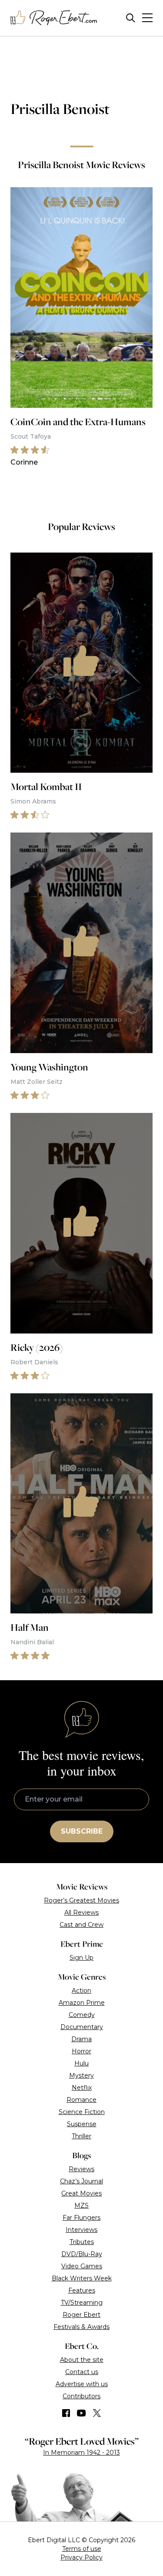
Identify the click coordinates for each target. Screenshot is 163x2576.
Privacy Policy (81, 2557)
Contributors (81, 2396)
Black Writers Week (82, 2278)
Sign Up (81, 1958)
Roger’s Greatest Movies (81, 1900)
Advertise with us (82, 2384)
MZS (81, 2205)
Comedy (82, 2015)
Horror (81, 2051)
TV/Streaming (82, 2303)
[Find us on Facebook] (66, 2413)
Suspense (82, 2124)
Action (81, 1991)
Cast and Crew (81, 1925)
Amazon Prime (82, 2003)
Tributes (82, 2242)
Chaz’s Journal (81, 2181)
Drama (81, 2039)
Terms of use (82, 2549)
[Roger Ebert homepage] (54, 18)
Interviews (81, 2230)
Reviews (81, 2169)
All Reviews (81, 1912)
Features (82, 2290)
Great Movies (81, 2193)
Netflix (82, 2088)
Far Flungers (81, 2218)
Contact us (82, 2372)
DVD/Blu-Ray (82, 2254)
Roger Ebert (81, 2315)
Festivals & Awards (81, 2327)
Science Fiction (82, 2112)
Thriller (81, 2136)
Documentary (82, 2027)
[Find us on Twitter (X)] (97, 2413)
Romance (81, 2100)
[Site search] (131, 18)
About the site (82, 2360)
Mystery (81, 2075)
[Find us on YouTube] (81, 2413)
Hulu (81, 2063)
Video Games (82, 2266)
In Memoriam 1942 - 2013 (81, 2452)
